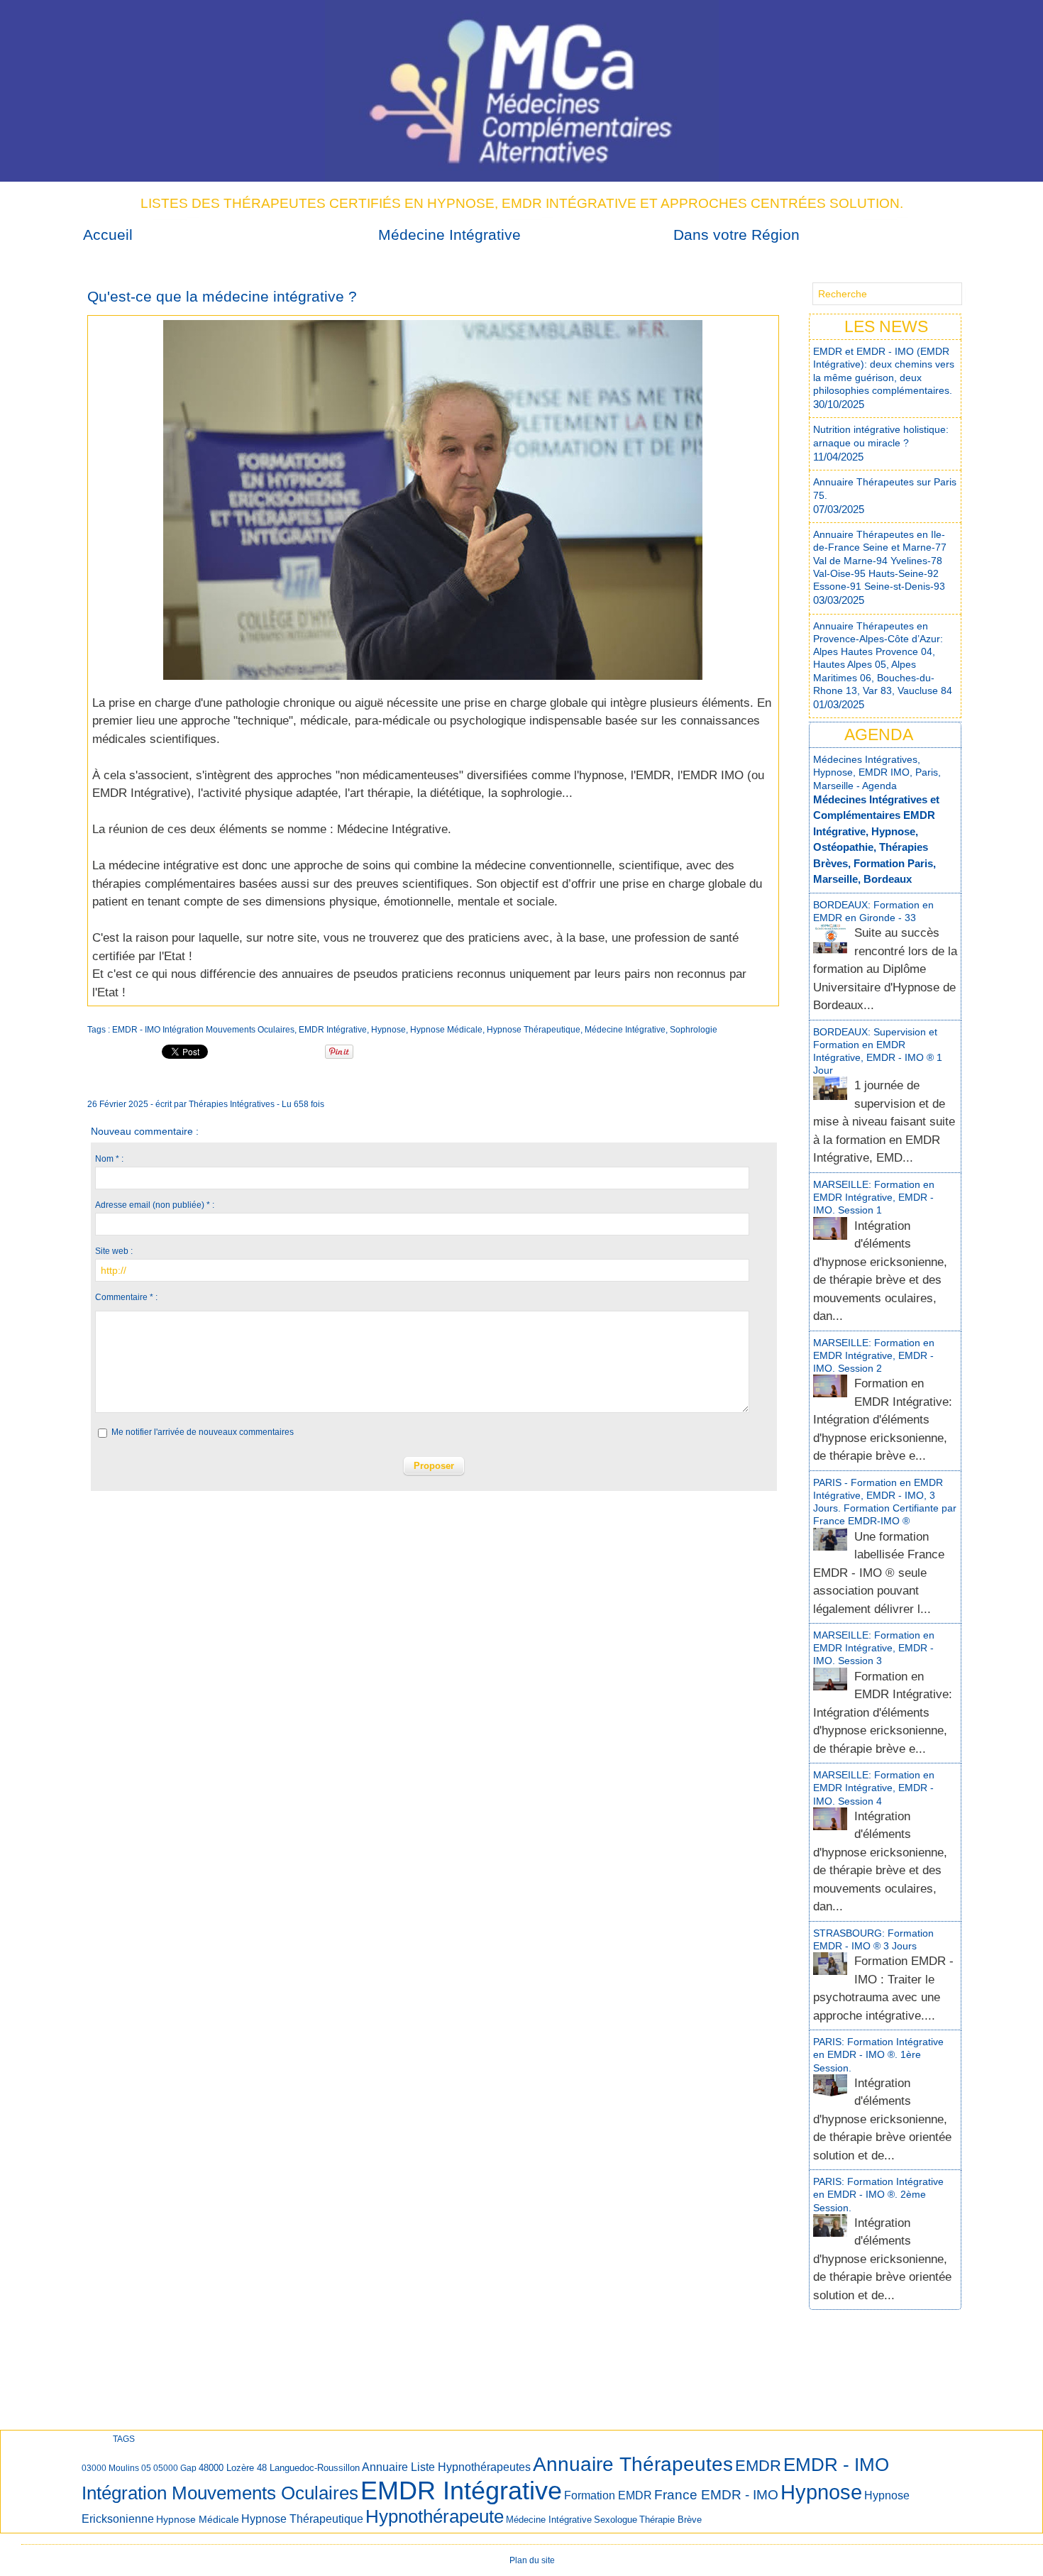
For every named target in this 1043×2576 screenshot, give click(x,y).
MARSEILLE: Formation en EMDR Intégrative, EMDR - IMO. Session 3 (874, 1648)
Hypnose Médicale (446, 1030)
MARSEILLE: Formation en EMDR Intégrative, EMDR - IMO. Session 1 (874, 1197)
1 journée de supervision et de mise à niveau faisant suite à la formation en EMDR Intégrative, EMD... (884, 1122)
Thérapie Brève (670, 2520)
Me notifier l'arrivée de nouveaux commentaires (203, 1432)
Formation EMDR (608, 2495)
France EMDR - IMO (716, 2495)
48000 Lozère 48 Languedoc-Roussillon (279, 2468)
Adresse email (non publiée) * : (155, 1205)
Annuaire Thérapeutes (633, 2464)
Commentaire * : (126, 1297)
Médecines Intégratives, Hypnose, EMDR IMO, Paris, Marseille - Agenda (877, 772)
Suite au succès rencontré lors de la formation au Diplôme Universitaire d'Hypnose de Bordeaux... (885, 969)
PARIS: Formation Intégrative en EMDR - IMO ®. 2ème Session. (878, 2194)
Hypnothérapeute (435, 2516)
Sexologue (616, 2520)
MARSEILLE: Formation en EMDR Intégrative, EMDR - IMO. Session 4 (874, 1788)
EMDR (758, 2466)
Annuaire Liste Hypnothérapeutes (446, 2467)
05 (146, 2468)
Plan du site (532, 2560)
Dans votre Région (736, 235)
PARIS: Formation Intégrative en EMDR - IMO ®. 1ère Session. (878, 2054)
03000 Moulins (110, 2468)
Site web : (114, 1251)
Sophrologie (694, 1030)
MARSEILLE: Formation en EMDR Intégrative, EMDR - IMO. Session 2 (874, 1355)
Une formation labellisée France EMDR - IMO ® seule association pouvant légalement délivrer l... (879, 1573)
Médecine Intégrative (449, 235)
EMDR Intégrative (139, 793)
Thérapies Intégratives (232, 1104)
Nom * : (109, 1159)
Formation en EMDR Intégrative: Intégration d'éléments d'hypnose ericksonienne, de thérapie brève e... (883, 1420)
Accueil (108, 235)
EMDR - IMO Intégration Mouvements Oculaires (203, 1030)
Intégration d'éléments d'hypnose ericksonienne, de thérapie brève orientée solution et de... (882, 2119)
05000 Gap (175, 2468)
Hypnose (388, 1030)
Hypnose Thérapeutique (534, 1030)
